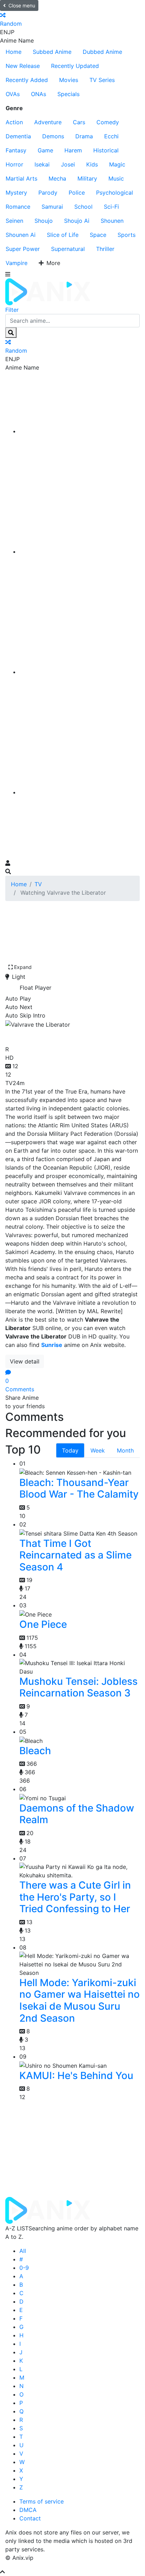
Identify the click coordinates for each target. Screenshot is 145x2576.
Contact (30, 2518)
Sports (127, 235)
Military (87, 178)
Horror (14, 164)
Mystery (16, 193)
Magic (117, 164)
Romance (18, 207)
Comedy (108, 122)
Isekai (42, 164)
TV (38, 884)
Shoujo (44, 221)
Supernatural (68, 249)
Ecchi (111, 136)
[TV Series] (80, 672)
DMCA (28, 2510)
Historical (106, 150)
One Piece (43, 1624)
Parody (48, 193)
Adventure (48, 122)
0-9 (24, 2268)
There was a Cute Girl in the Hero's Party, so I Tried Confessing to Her (75, 1897)
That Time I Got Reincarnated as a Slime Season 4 (75, 1555)
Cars (79, 122)
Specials (68, 94)
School (83, 207)
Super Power (23, 249)
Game (45, 150)
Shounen (112, 221)
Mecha (57, 178)
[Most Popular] (80, 792)
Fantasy (16, 150)
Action (14, 122)
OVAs (13, 94)
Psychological (115, 193)
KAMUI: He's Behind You (76, 2076)
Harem (73, 150)
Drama (84, 136)
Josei (68, 164)
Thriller (105, 249)
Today (70, 1450)
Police (77, 193)
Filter (12, 310)
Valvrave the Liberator (64, 1035)
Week (98, 1450)
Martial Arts (21, 178)
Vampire (17, 263)
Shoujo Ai (77, 221)
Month (125, 1450)
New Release (23, 66)
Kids (92, 164)
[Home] (80, 431)
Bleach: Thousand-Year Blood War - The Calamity (79, 1488)
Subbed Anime (52, 52)
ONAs (39, 94)
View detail (25, 1361)
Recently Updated (75, 66)
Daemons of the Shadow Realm (77, 1814)
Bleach (35, 1751)
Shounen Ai (21, 235)
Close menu (22, 5)
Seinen (14, 221)
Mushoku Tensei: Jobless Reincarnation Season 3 (78, 1687)
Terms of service (42, 2501)
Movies (69, 80)
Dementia (18, 136)
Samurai (52, 207)
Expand (23, 967)
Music (116, 178)
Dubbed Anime (102, 52)
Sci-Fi (111, 207)
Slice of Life (63, 235)
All (23, 2251)
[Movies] (80, 552)
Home (14, 52)
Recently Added (27, 80)
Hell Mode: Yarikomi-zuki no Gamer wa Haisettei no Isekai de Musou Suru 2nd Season (80, 2000)
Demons (53, 136)
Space (98, 235)
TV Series (102, 80)
